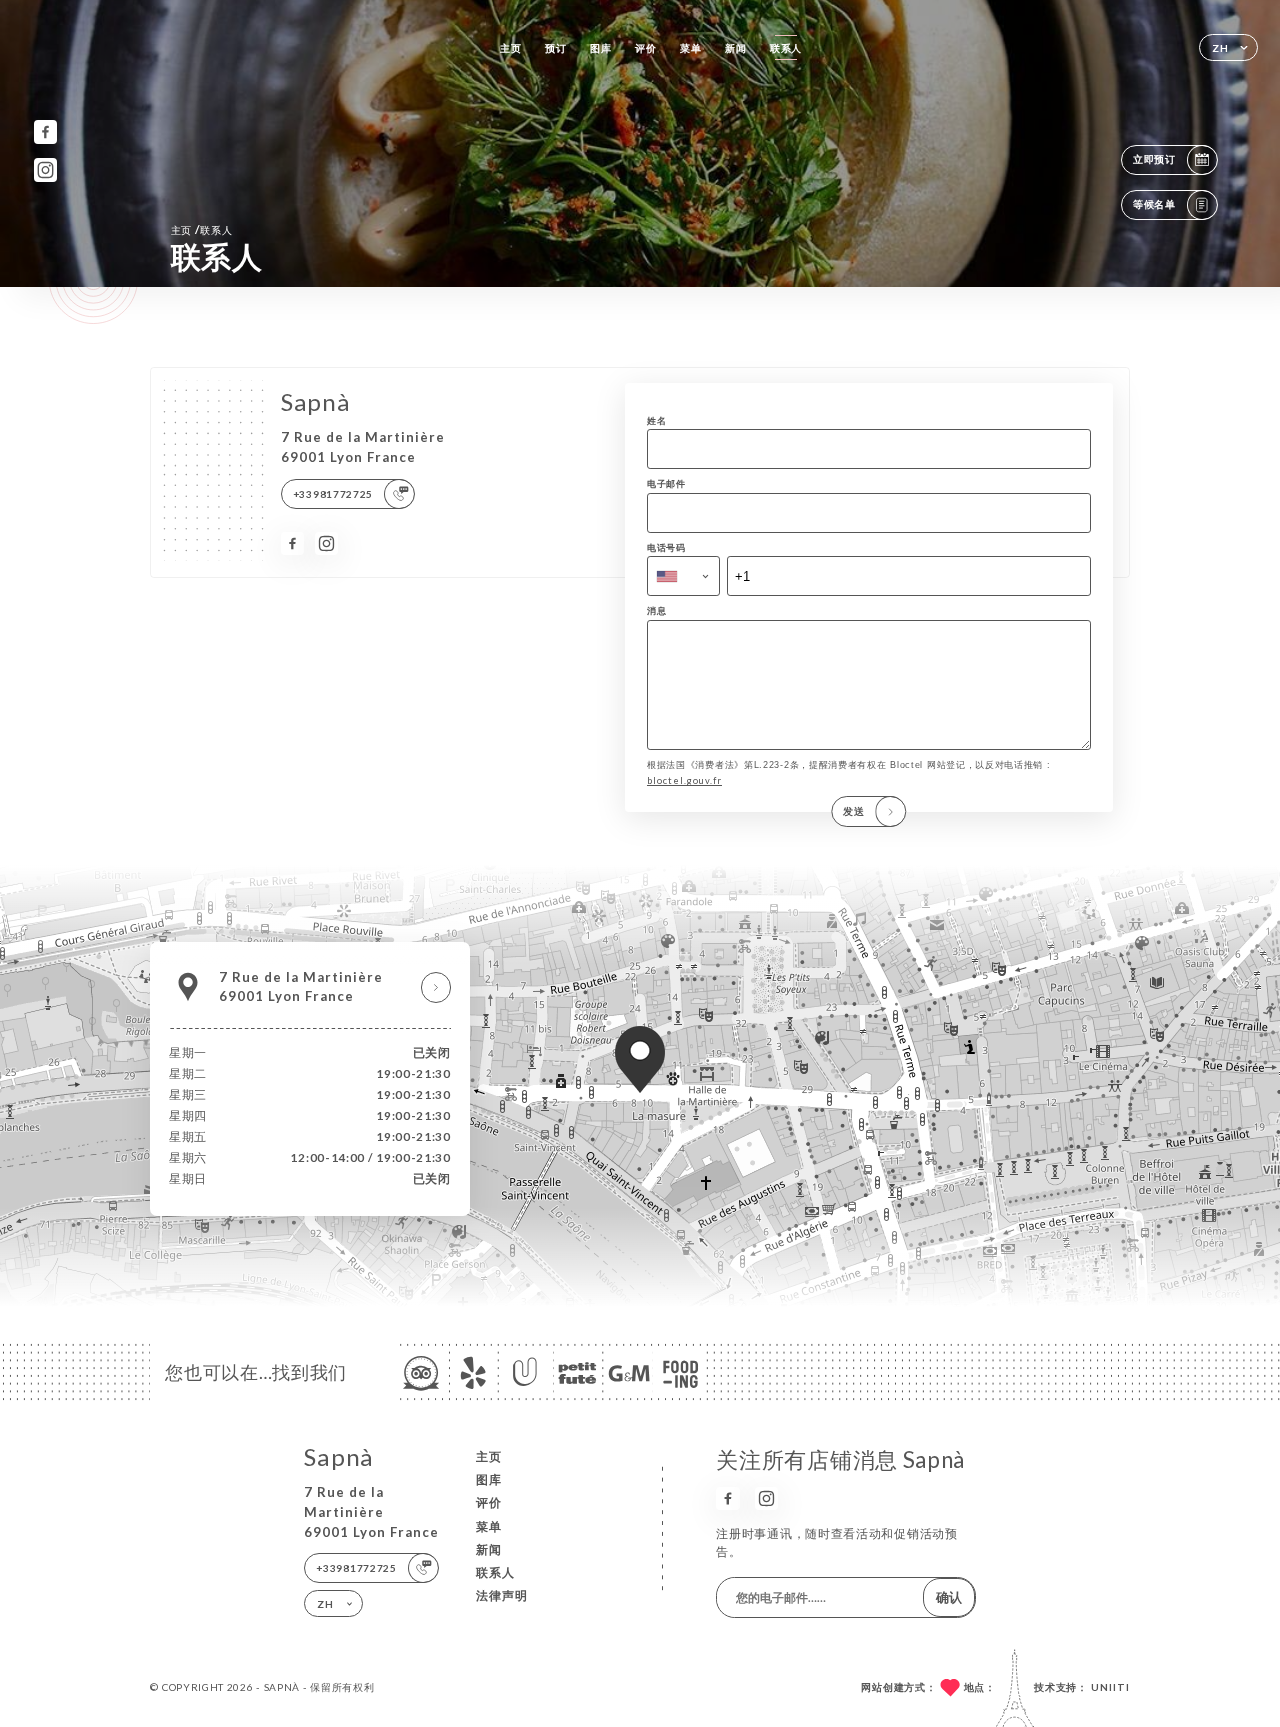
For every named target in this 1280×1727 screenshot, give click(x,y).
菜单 (690, 48)
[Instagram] (45, 169)
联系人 (786, 48)
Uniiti (1110, 1687)
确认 (949, 1597)
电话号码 (666, 547)
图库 (600, 48)
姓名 (656, 420)
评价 (645, 48)
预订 (555, 48)
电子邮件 (666, 483)
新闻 (735, 48)
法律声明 (502, 1595)
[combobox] (683, 576)
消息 (656, 610)
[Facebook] (45, 131)
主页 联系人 (202, 229)
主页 (510, 48)
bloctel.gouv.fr (684, 780)
